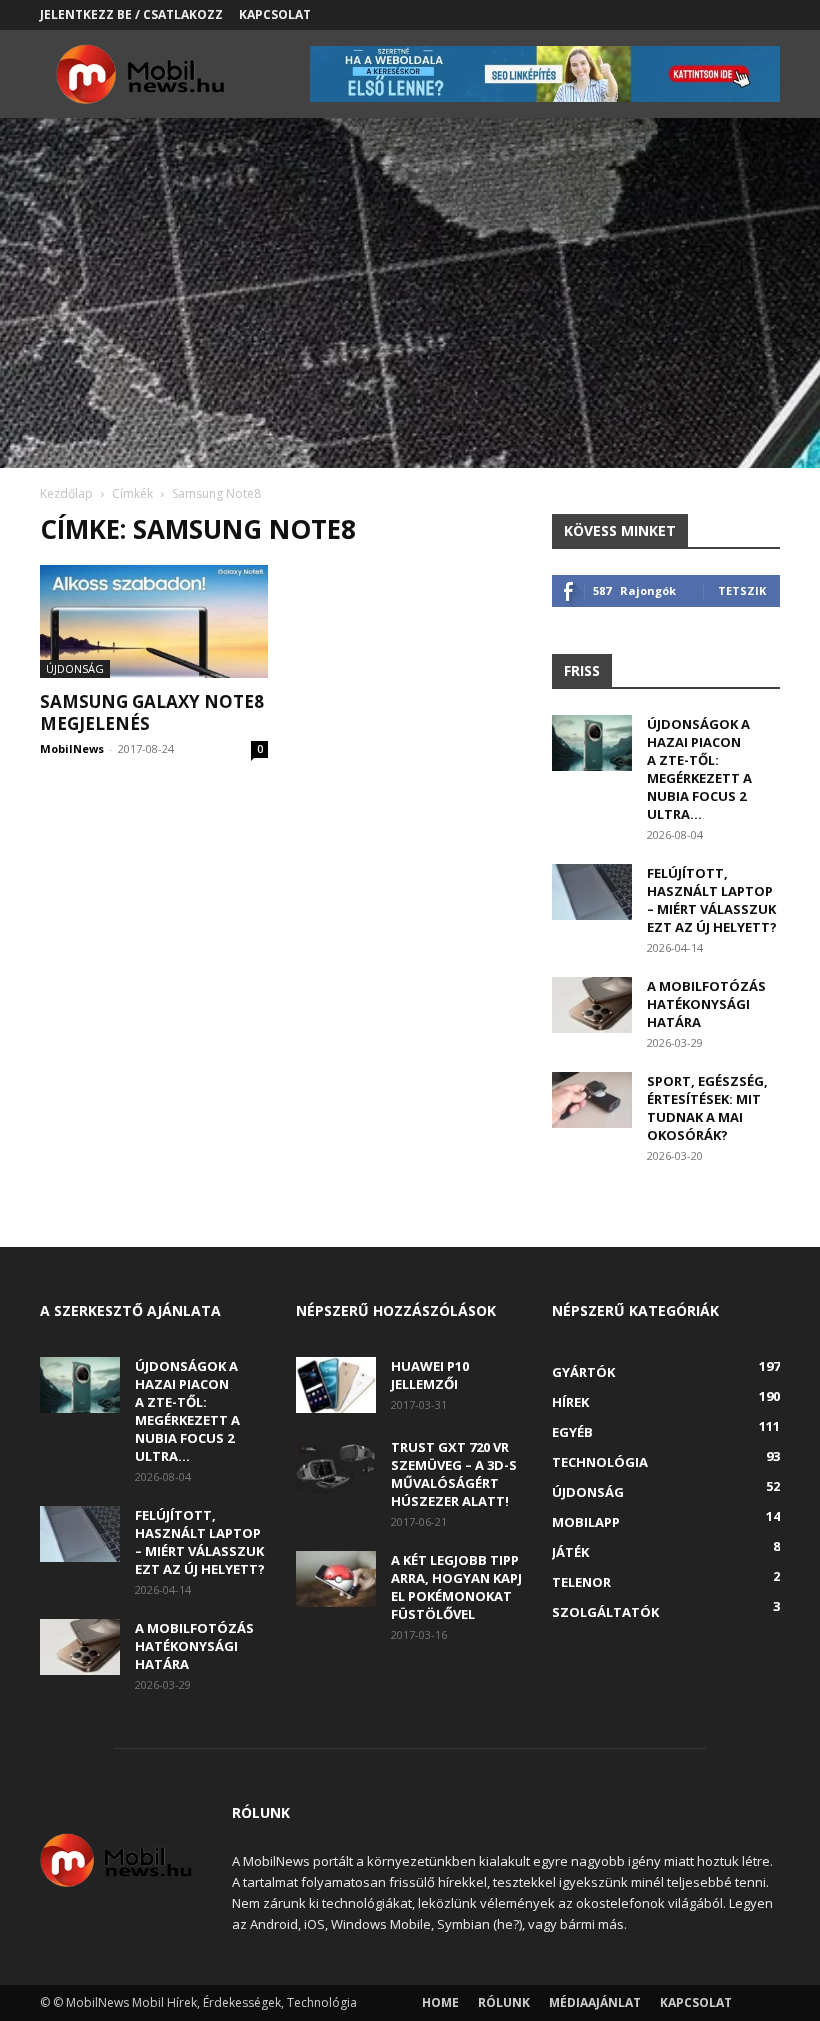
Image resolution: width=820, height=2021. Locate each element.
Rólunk (504, 2002)
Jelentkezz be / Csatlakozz (131, 14)
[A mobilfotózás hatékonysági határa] (592, 1005)
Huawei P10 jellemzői (430, 1375)
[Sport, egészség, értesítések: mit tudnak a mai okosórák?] (592, 1100)
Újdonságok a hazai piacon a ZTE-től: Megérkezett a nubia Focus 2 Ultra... (699, 769)
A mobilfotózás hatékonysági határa (706, 1004)
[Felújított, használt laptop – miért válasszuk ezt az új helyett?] (592, 892)
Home (440, 2002)
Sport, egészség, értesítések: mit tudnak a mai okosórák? (707, 1108)
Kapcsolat (275, 14)
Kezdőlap (66, 493)
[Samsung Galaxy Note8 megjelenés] (154, 621)
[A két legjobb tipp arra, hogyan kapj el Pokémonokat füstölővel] (336, 1579)
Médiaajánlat (595, 2002)
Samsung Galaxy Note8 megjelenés (152, 712)
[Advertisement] (410, 318)
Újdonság (75, 668)
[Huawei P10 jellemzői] (336, 1385)
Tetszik (742, 590)
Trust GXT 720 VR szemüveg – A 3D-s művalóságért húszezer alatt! (454, 1474)
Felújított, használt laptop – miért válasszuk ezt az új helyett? (712, 900)
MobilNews (72, 748)
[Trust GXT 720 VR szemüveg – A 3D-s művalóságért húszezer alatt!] (336, 1466)
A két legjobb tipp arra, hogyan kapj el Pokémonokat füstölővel (456, 1587)
